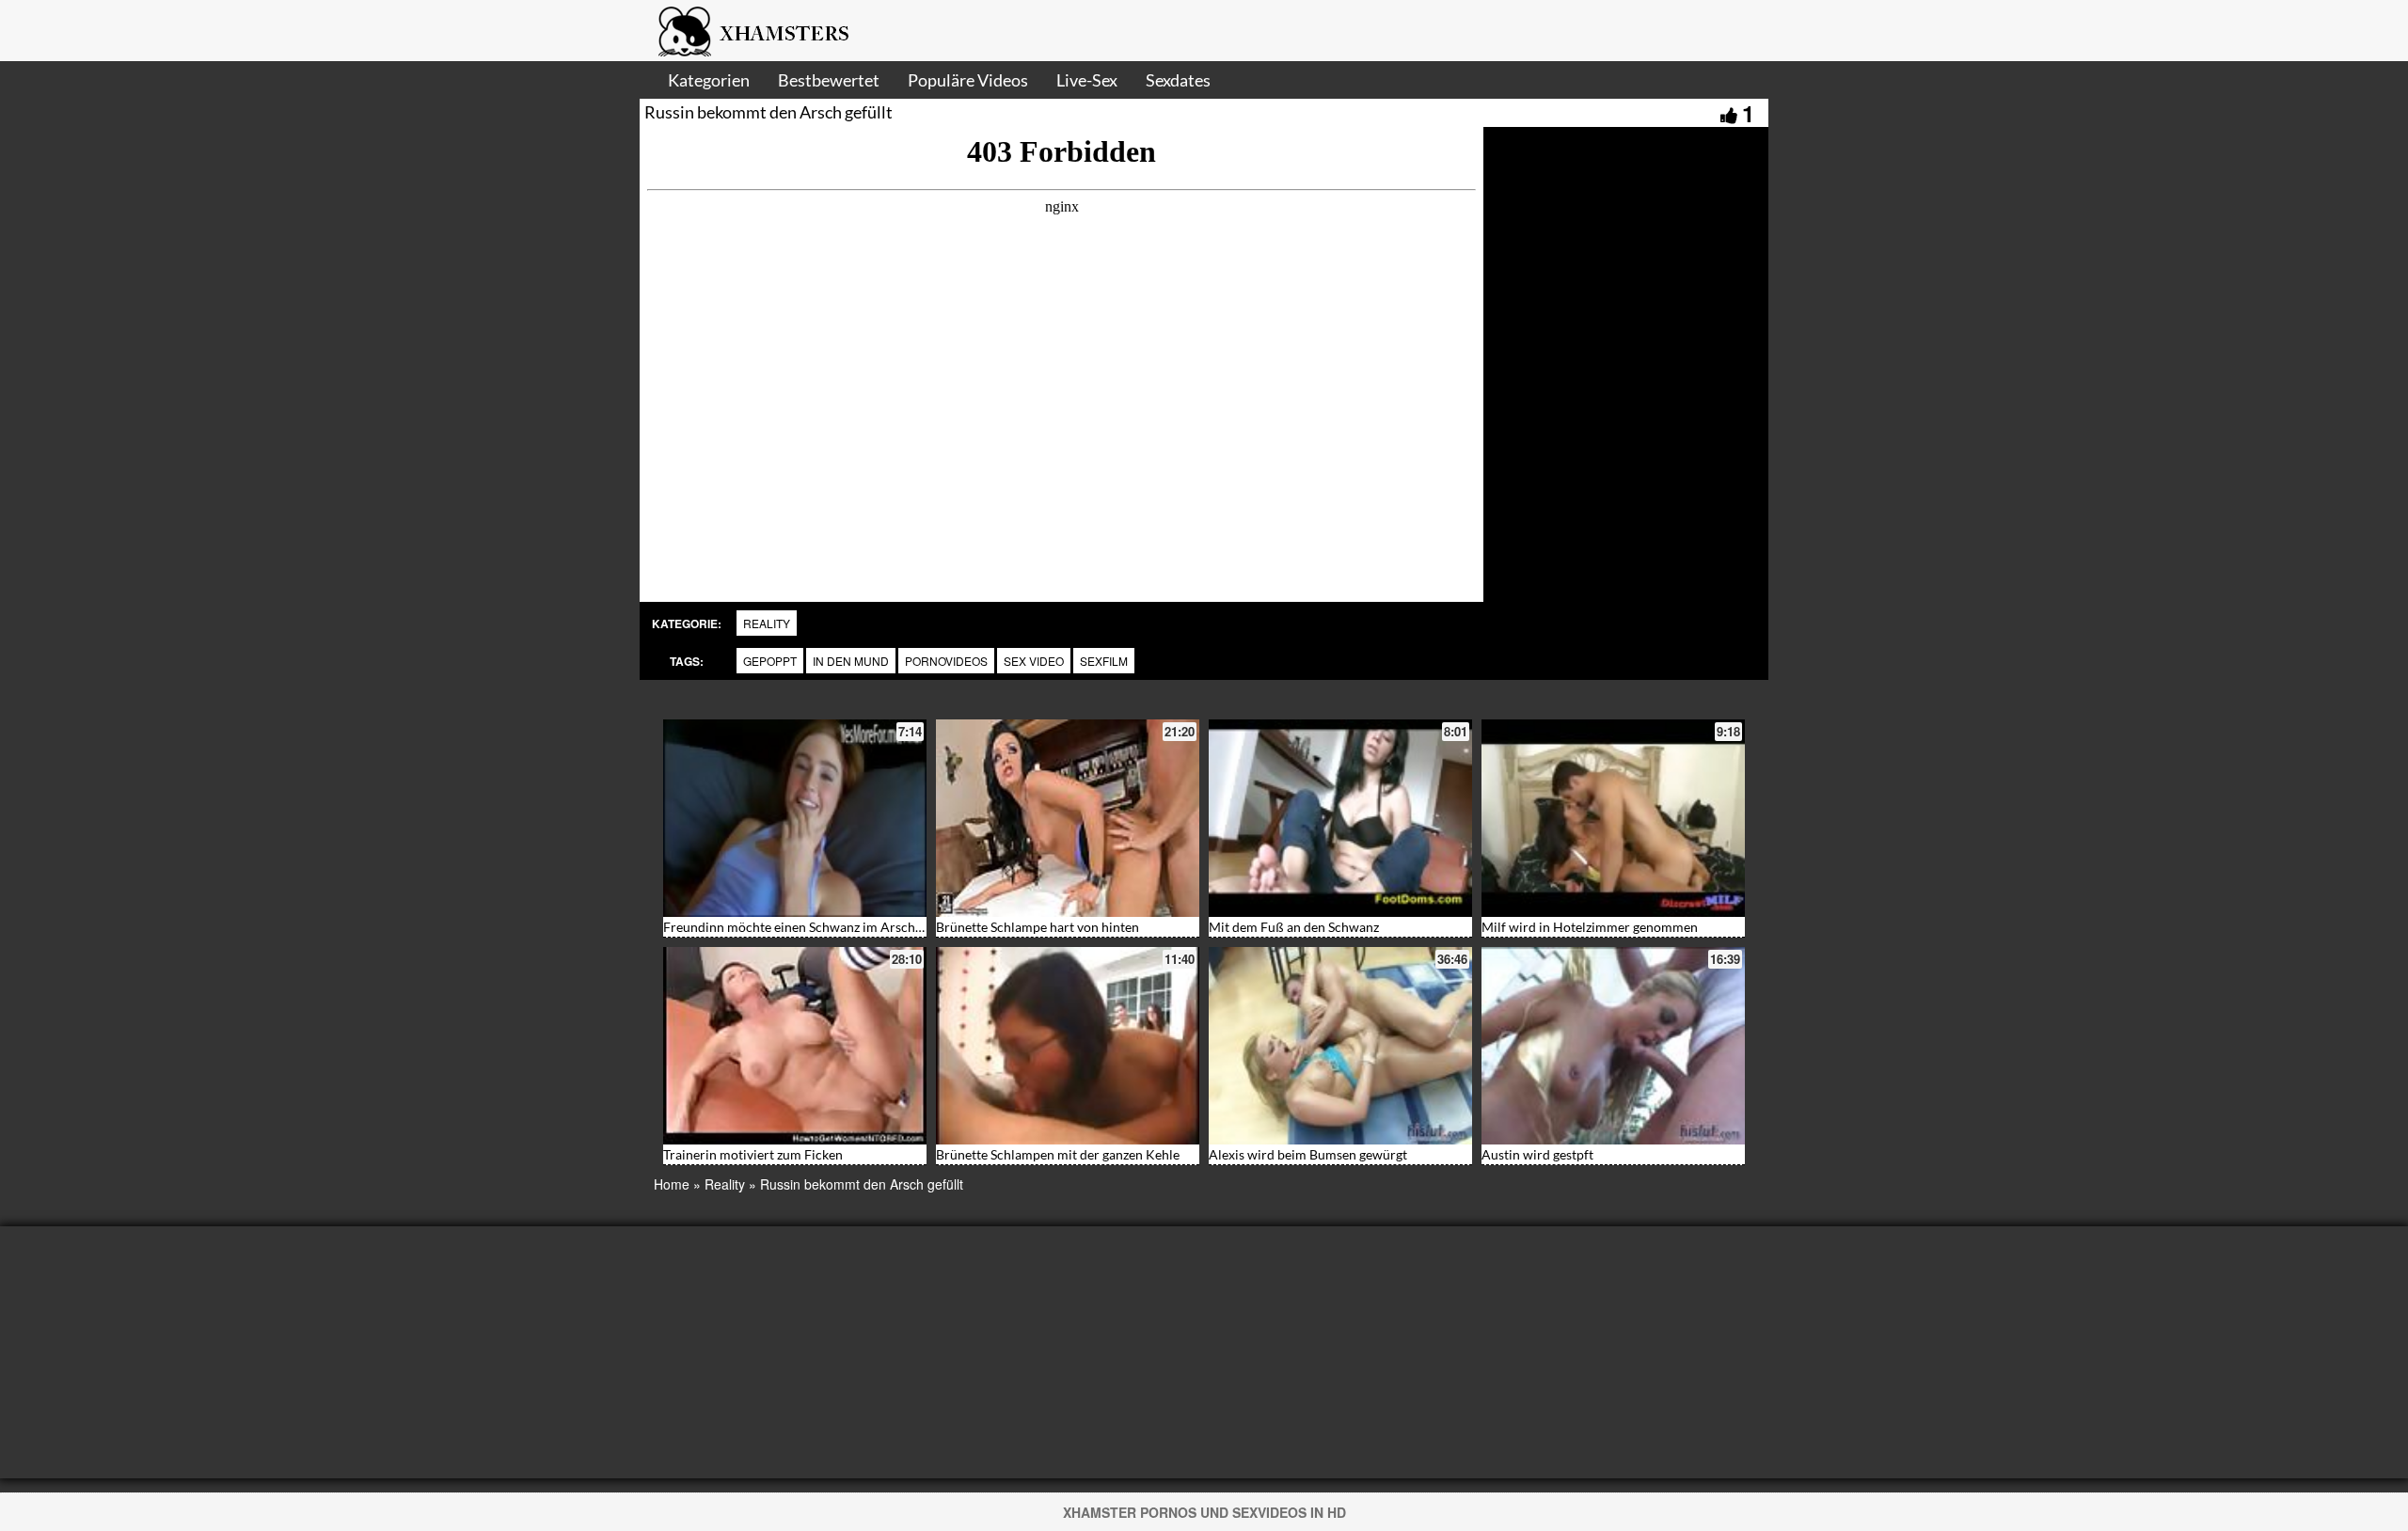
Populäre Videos (968, 80)
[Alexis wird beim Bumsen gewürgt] (1340, 1046)
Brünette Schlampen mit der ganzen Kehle (1058, 1154)
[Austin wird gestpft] (1613, 1046)
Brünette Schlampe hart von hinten (1038, 927)
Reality (767, 623)
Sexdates (1178, 80)
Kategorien (709, 80)
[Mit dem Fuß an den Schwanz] (1340, 818)
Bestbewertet (829, 80)
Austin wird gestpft (1537, 1154)
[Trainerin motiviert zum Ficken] (795, 1046)
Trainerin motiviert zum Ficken (753, 1154)
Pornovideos (946, 661)
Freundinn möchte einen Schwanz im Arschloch (802, 927)
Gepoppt (770, 661)
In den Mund (851, 661)
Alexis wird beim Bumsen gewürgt (1308, 1154)
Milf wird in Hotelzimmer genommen (1590, 927)
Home (672, 1184)
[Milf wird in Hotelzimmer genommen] (1613, 818)
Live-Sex (1087, 80)
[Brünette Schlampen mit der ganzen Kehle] (1068, 1046)
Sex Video (1034, 661)
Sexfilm (1104, 661)
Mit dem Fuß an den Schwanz (1294, 927)
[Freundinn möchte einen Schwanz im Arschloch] (795, 818)
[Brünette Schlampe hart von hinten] (1068, 818)
